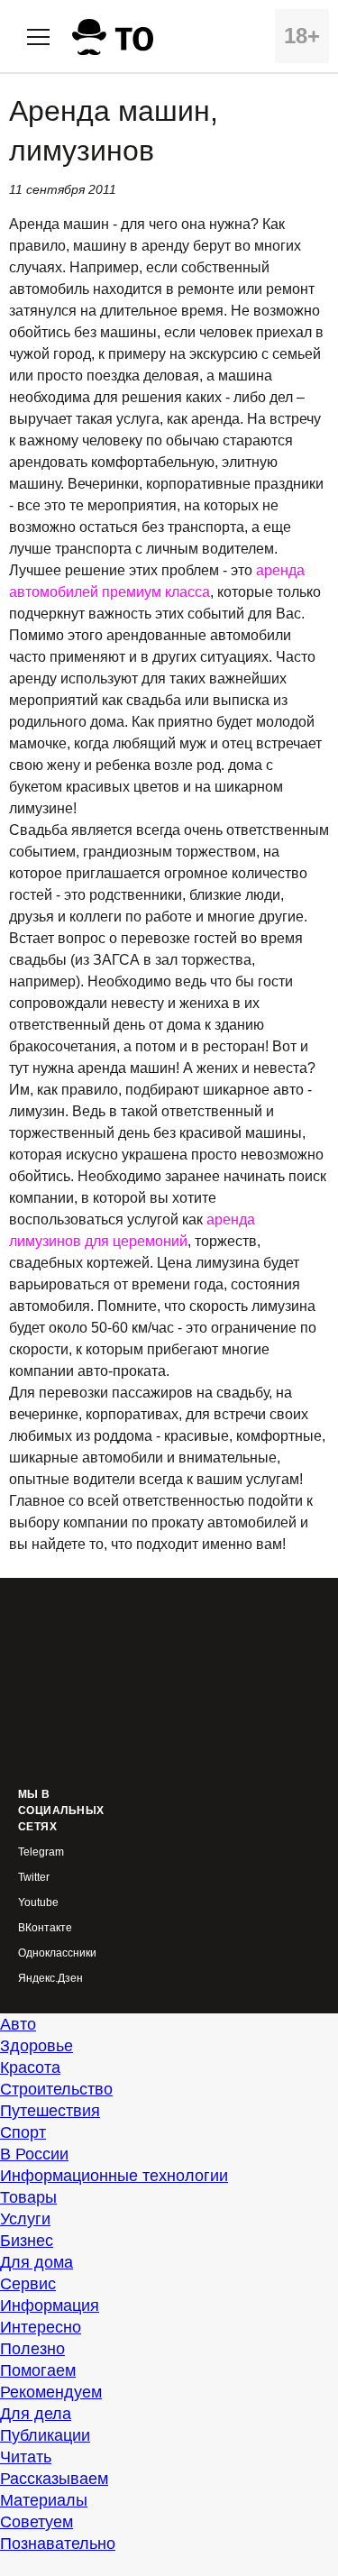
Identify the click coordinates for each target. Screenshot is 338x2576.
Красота (30, 2067)
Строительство (56, 2089)
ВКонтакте (45, 1928)
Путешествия (50, 2111)
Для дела (36, 2414)
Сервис (28, 2284)
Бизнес (27, 2241)
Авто (18, 2024)
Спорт (23, 2132)
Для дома (37, 2262)
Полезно (32, 2349)
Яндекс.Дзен (50, 1979)
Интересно (41, 2327)
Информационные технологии (114, 2176)
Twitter (34, 1878)
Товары (28, 2197)
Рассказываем (54, 2479)
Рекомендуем (51, 2392)
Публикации (45, 2435)
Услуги (25, 2219)
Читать (26, 2457)
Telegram (41, 1852)
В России (34, 2154)
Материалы (44, 2500)
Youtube (38, 1903)
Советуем (37, 2522)
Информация (50, 2306)
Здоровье (37, 2046)
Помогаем (38, 2370)
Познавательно (58, 2544)
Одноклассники (57, 1953)
